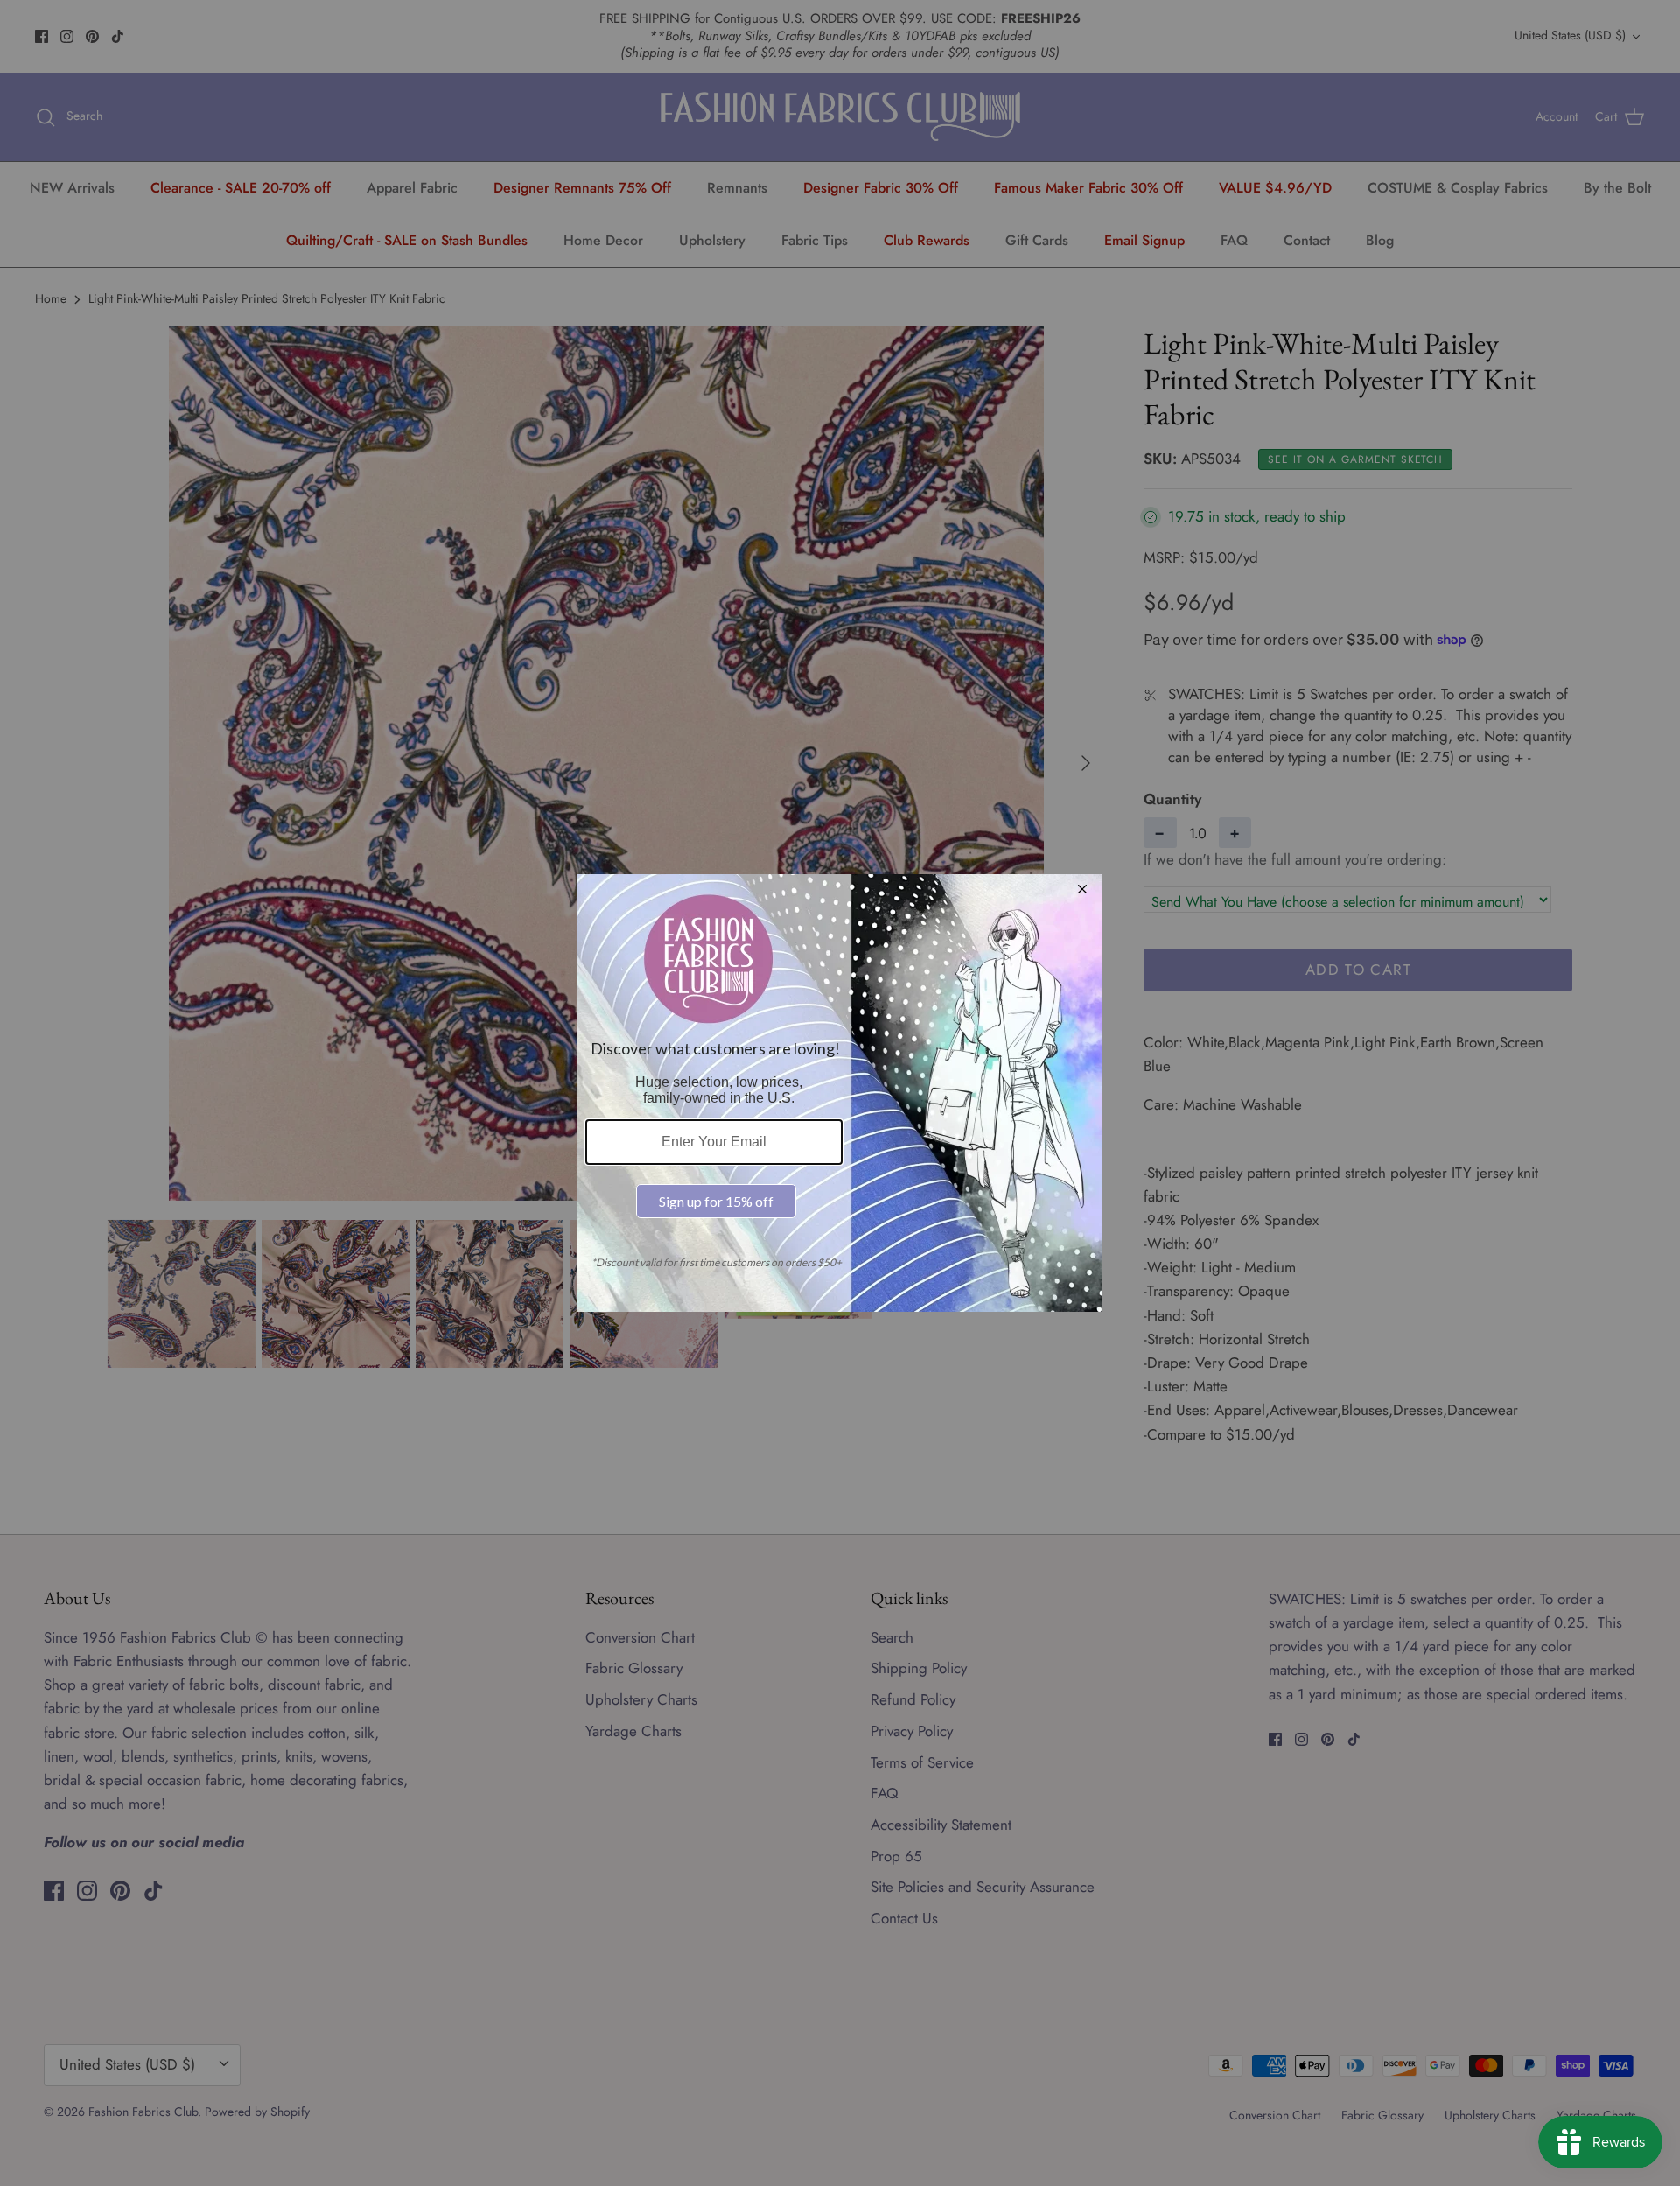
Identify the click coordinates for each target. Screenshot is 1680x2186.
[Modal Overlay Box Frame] (840, 1093)
